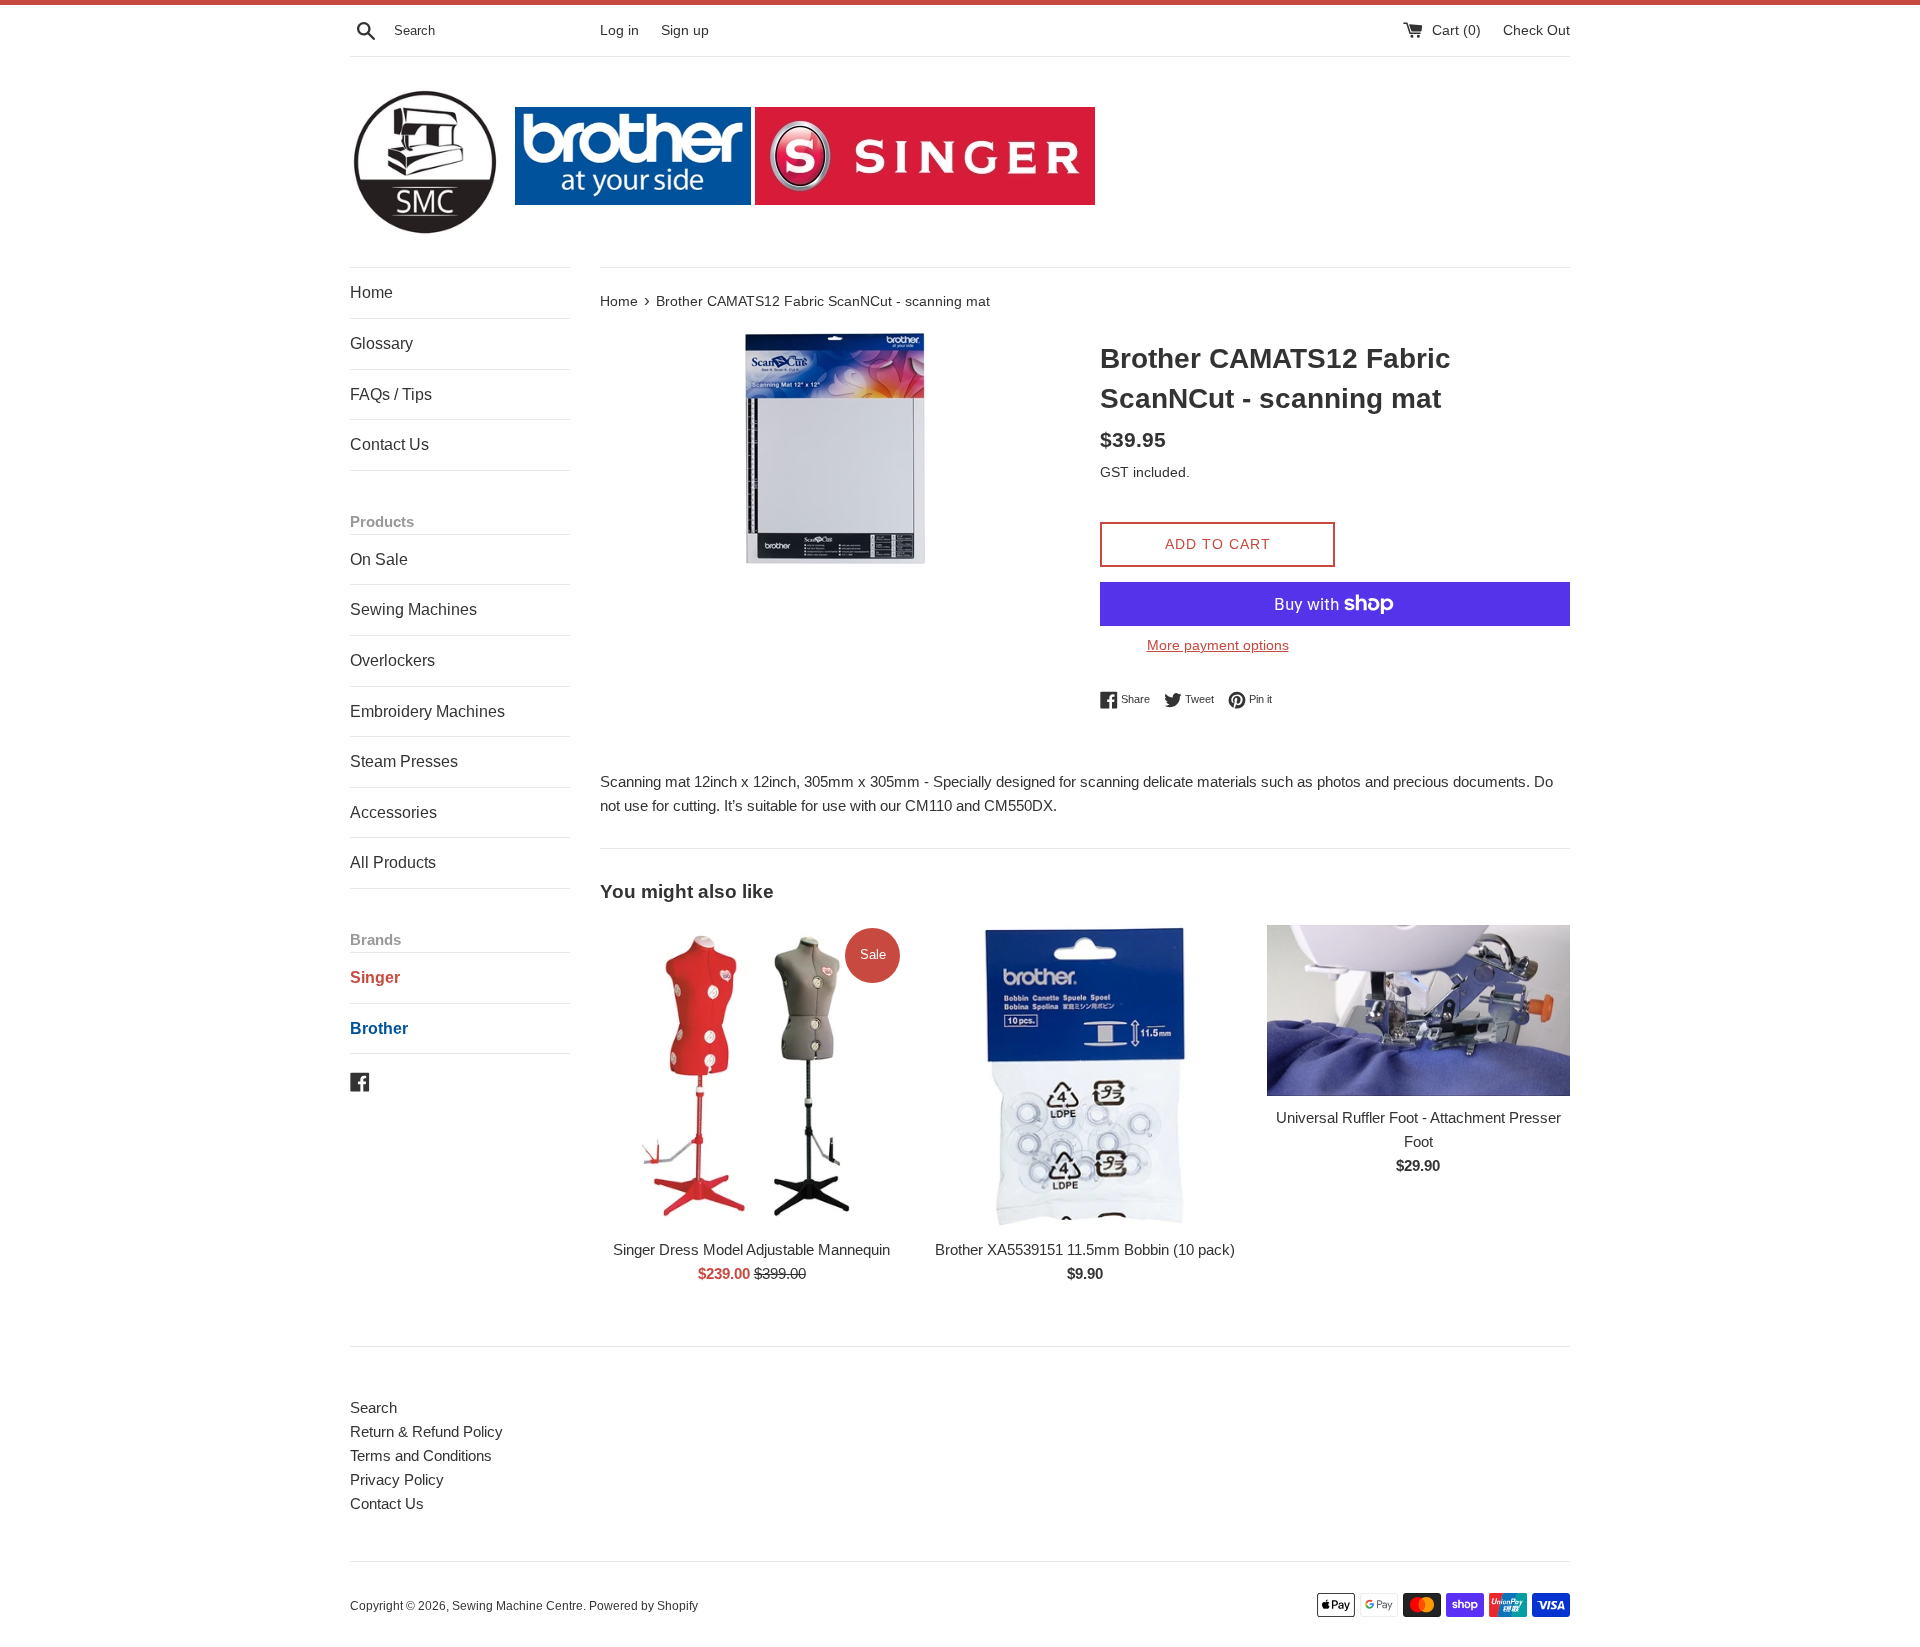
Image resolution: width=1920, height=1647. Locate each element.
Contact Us (389, 444)
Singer (375, 977)
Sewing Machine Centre (517, 1606)
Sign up (685, 30)
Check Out (1536, 30)
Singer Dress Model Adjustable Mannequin (751, 1249)
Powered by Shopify (643, 1606)
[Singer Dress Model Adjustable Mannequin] (751, 1076)
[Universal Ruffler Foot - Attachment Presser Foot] (1418, 1010)
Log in (619, 30)
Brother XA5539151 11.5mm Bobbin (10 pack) (1085, 1249)
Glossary (381, 343)
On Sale (379, 559)
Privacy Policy (397, 1479)
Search (373, 1407)
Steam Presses (404, 761)
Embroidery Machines (427, 711)
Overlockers (392, 660)
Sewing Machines (413, 609)
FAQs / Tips (391, 394)
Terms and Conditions (421, 1455)
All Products (393, 862)
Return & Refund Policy (426, 1431)
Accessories (393, 812)
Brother (379, 1028)
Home (371, 292)
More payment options (1218, 645)
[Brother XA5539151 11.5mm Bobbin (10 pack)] (1084, 1076)
